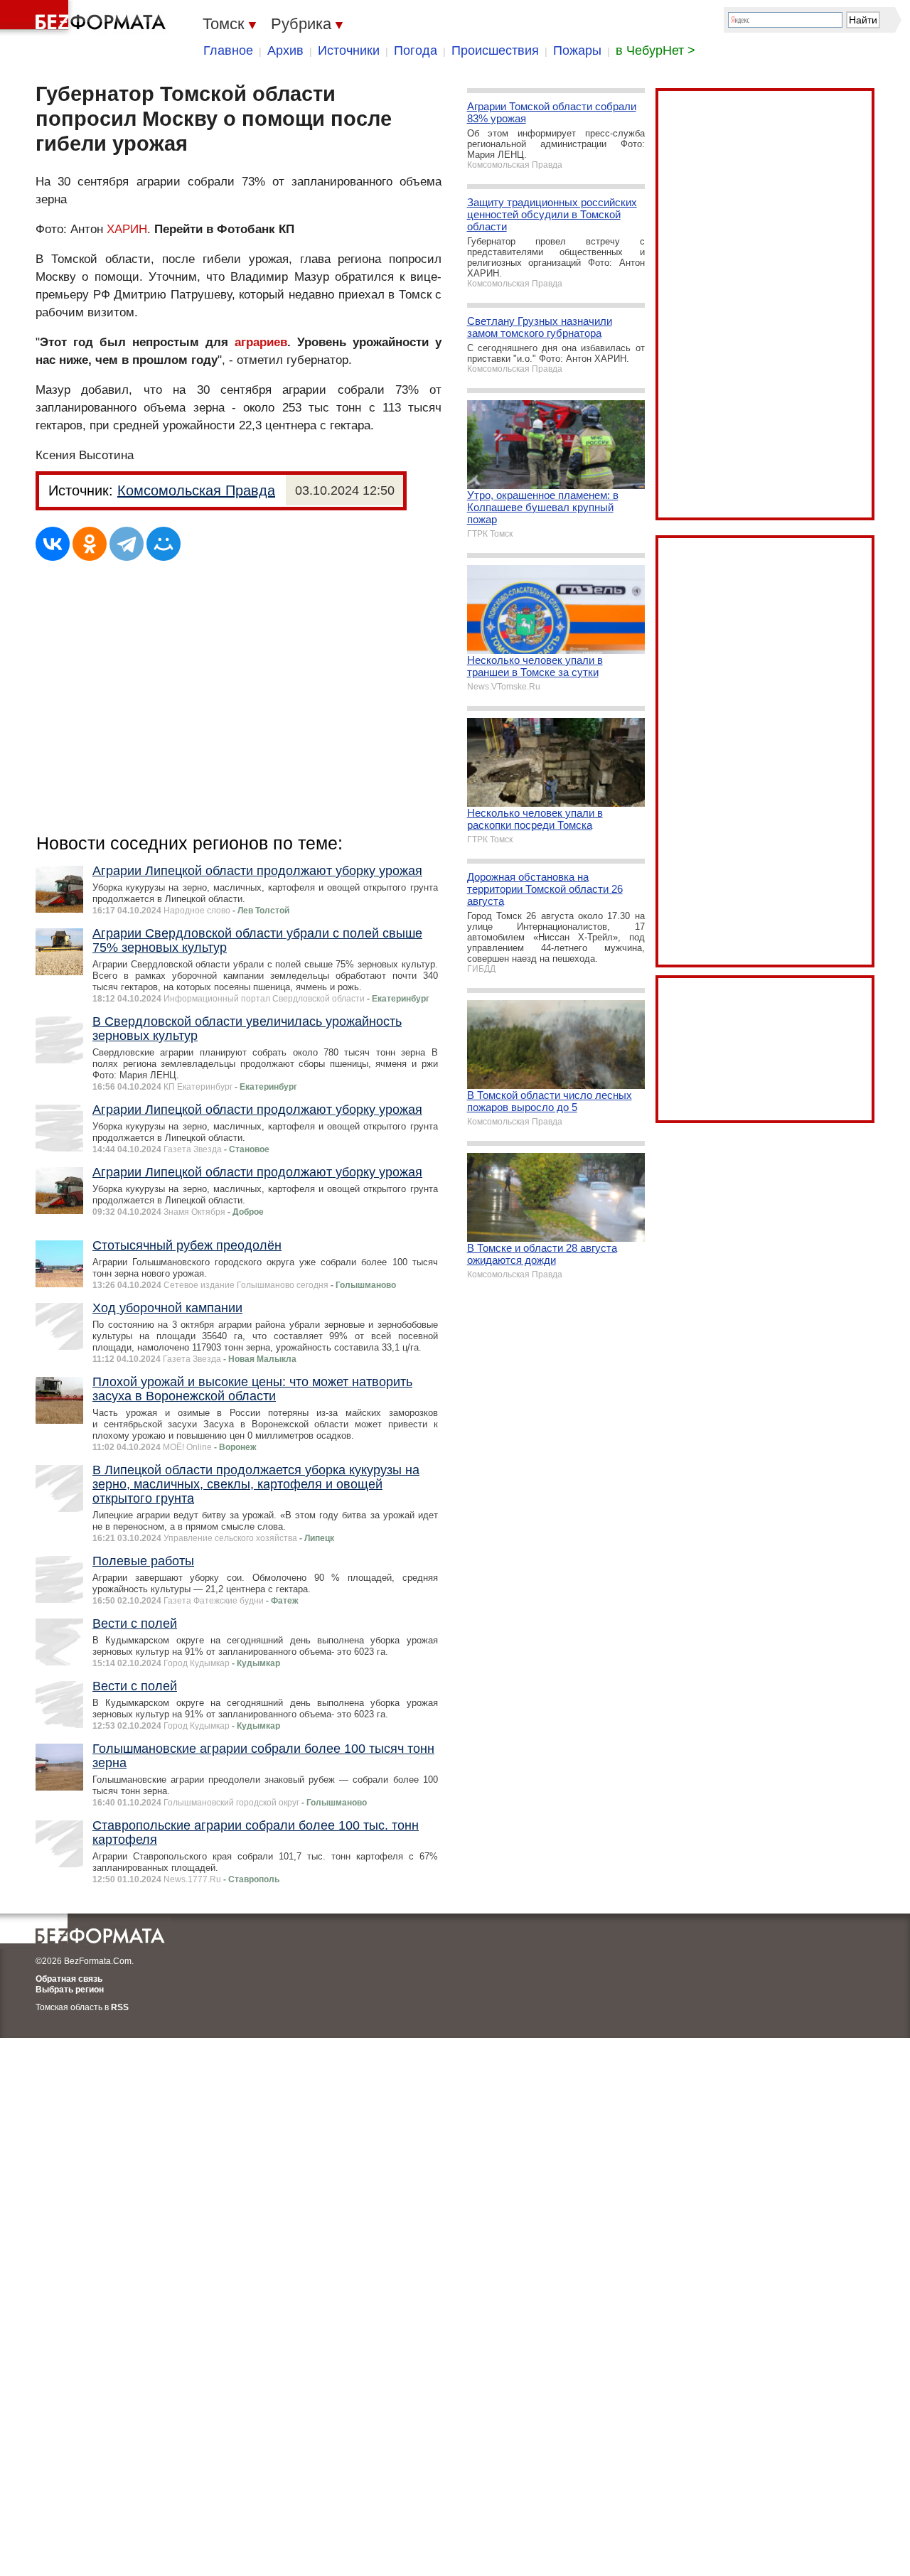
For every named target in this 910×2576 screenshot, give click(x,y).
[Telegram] (127, 544)
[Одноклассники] (90, 544)
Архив (285, 50)
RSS (120, 2007)
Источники (349, 50)
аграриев (261, 342)
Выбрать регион (70, 1990)
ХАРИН (127, 229)
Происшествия (495, 50)
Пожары (577, 50)
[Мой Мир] (164, 544)
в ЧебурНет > (655, 50)
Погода (416, 50)
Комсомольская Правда (196, 490)
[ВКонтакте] (53, 544)
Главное (228, 50)
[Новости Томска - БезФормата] (85, 18)
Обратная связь (69, 1979)
